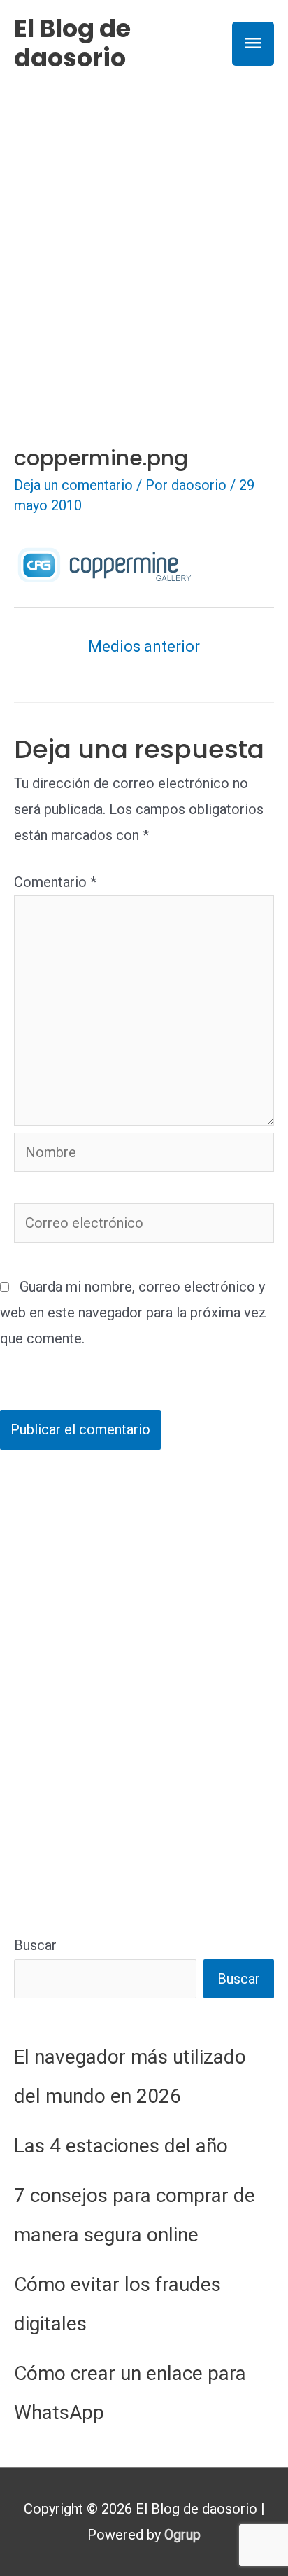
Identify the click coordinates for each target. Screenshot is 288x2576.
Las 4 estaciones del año (121, 2146)
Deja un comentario (73, 485)
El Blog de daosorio (72, 43)
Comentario (55, 882)
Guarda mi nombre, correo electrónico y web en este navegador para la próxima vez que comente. (133, 1312)
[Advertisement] (144, 239)
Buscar (35, 1945)
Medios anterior (144, 646)
